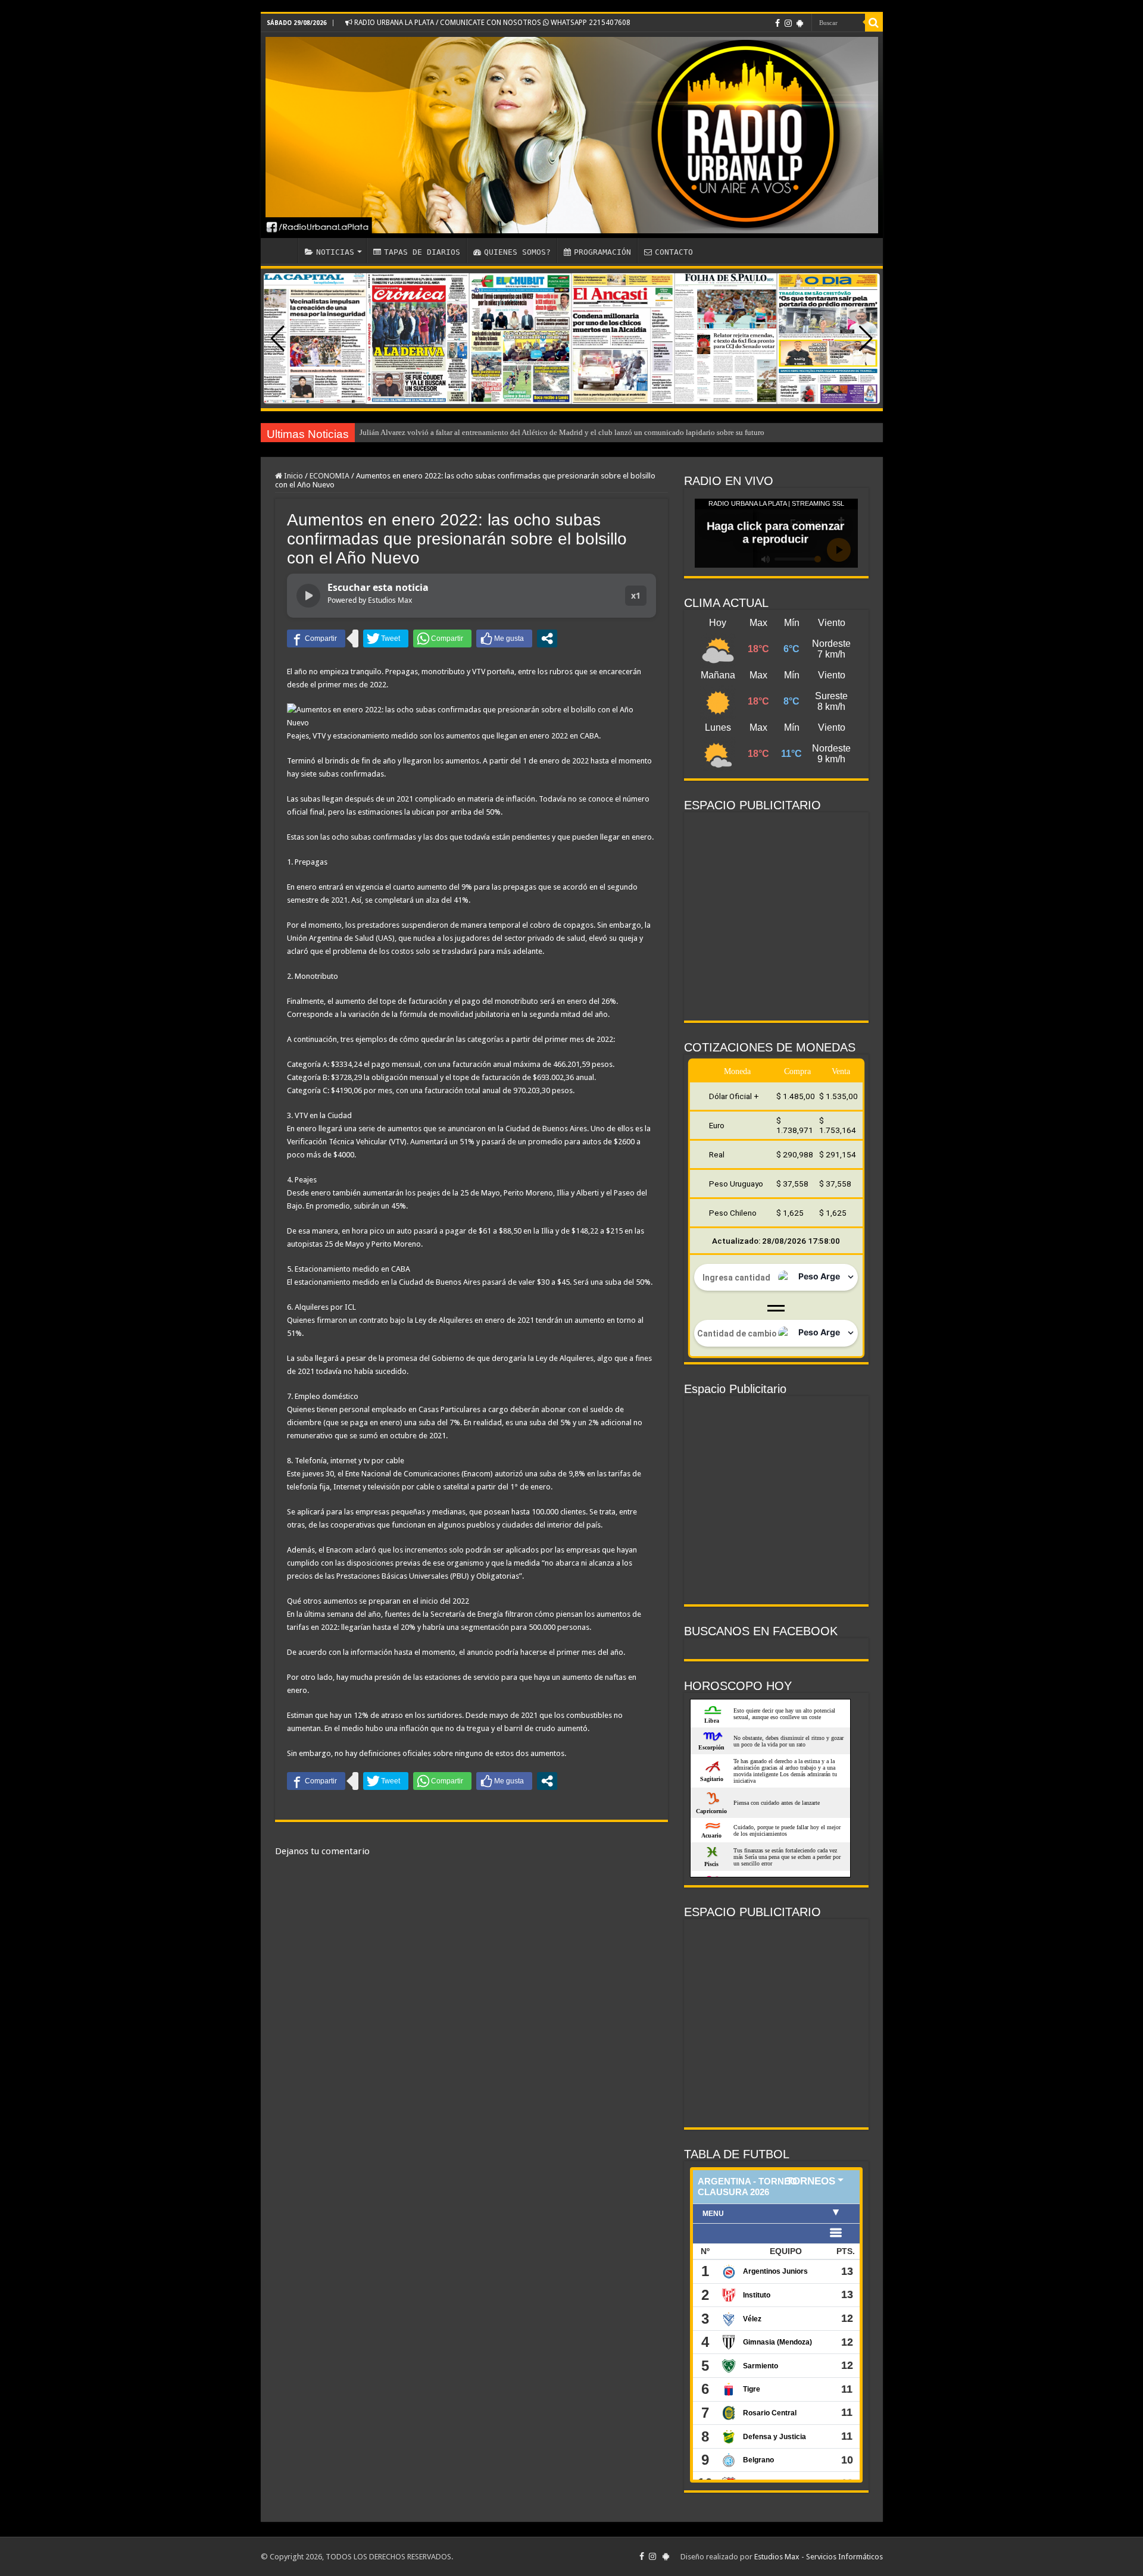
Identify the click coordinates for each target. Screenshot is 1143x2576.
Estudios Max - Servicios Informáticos (819, 2557)
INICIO (282, 251)
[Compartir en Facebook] (316, 638)
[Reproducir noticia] (308, 596)
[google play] (800, 23)
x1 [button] (636, 595)
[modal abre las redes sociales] (547, 638)
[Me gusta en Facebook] (504, 638)
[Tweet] (386, 638)
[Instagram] (788, 23)
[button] (866, 339)
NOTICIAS (335, 252)
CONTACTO (674, 252)
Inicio (293, 476)
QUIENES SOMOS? (517, 252)
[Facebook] (777, 23)
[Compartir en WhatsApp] (442, 638)
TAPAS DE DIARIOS (422, 252)
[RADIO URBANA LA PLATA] (572, 135)
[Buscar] (874, 23)
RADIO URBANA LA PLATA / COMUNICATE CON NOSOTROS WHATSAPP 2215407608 (491, 23)
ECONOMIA (330, 476)
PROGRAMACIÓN (602, 252)
